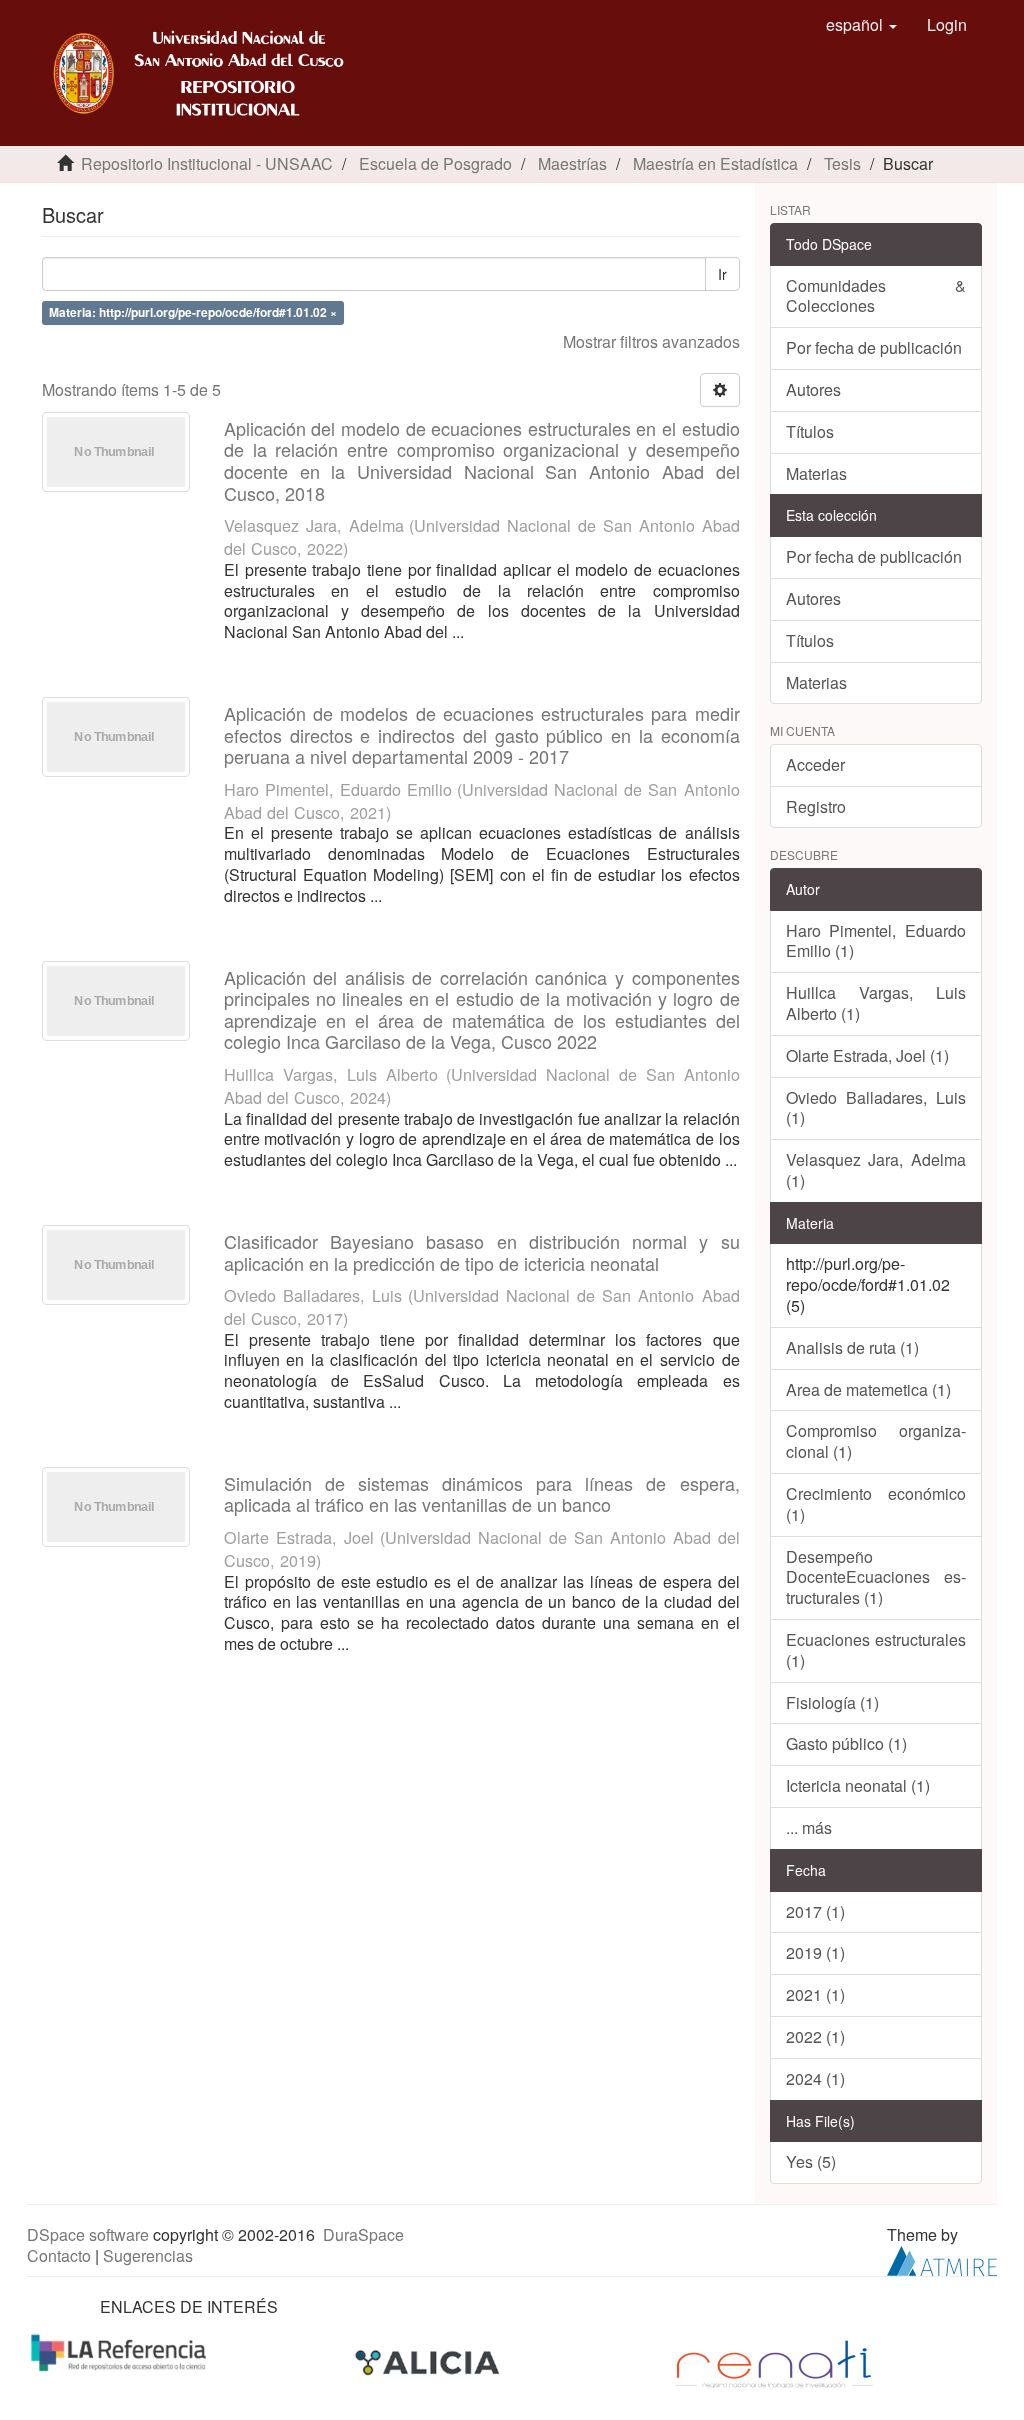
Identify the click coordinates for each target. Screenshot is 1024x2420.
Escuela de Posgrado (435, 163)
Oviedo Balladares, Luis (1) (876, 1108)
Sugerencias (148, 2255)
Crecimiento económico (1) (876, 1504)
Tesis (842, 163)
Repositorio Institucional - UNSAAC (207, 163)
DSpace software (88, 2234)
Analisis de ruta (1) (852, 1347)
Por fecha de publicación (874, 347)
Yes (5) (811, 2161)
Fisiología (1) (832, 1702)
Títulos (810, 431)
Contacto (59, 2255)
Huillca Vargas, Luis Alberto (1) (876, 1003)
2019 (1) (815, 1952)
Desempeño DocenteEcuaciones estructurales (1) (876, 1577)
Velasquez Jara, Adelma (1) (876, 1170)
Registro (816, 806)
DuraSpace (363, 2234)
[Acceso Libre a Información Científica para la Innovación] (429, 2361)
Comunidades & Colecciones (876, 296)
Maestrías (572, 163)
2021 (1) (815, 1994)
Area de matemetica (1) (868, 1389)
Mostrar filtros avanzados (651, 341)
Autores (813, 389)
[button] (861, 25)
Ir (722, 274)
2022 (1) (815, 2036)
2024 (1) (815, 2078)
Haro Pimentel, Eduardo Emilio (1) (876, 941)
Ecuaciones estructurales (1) (876, 1650)
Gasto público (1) (846, 1743)
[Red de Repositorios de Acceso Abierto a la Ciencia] (121, 2350)
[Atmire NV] (942, 2258)
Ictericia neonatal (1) (858, 1785)
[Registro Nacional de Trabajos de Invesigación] (774, 2361)
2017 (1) (815, 1911)
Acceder (815, 764)
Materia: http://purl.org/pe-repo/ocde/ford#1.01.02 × (193, 312)
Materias (816, 473)
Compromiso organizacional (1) (876, 1441)
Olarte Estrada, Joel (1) (867, 1055)
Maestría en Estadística (715, 163)
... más (809, 1827)
